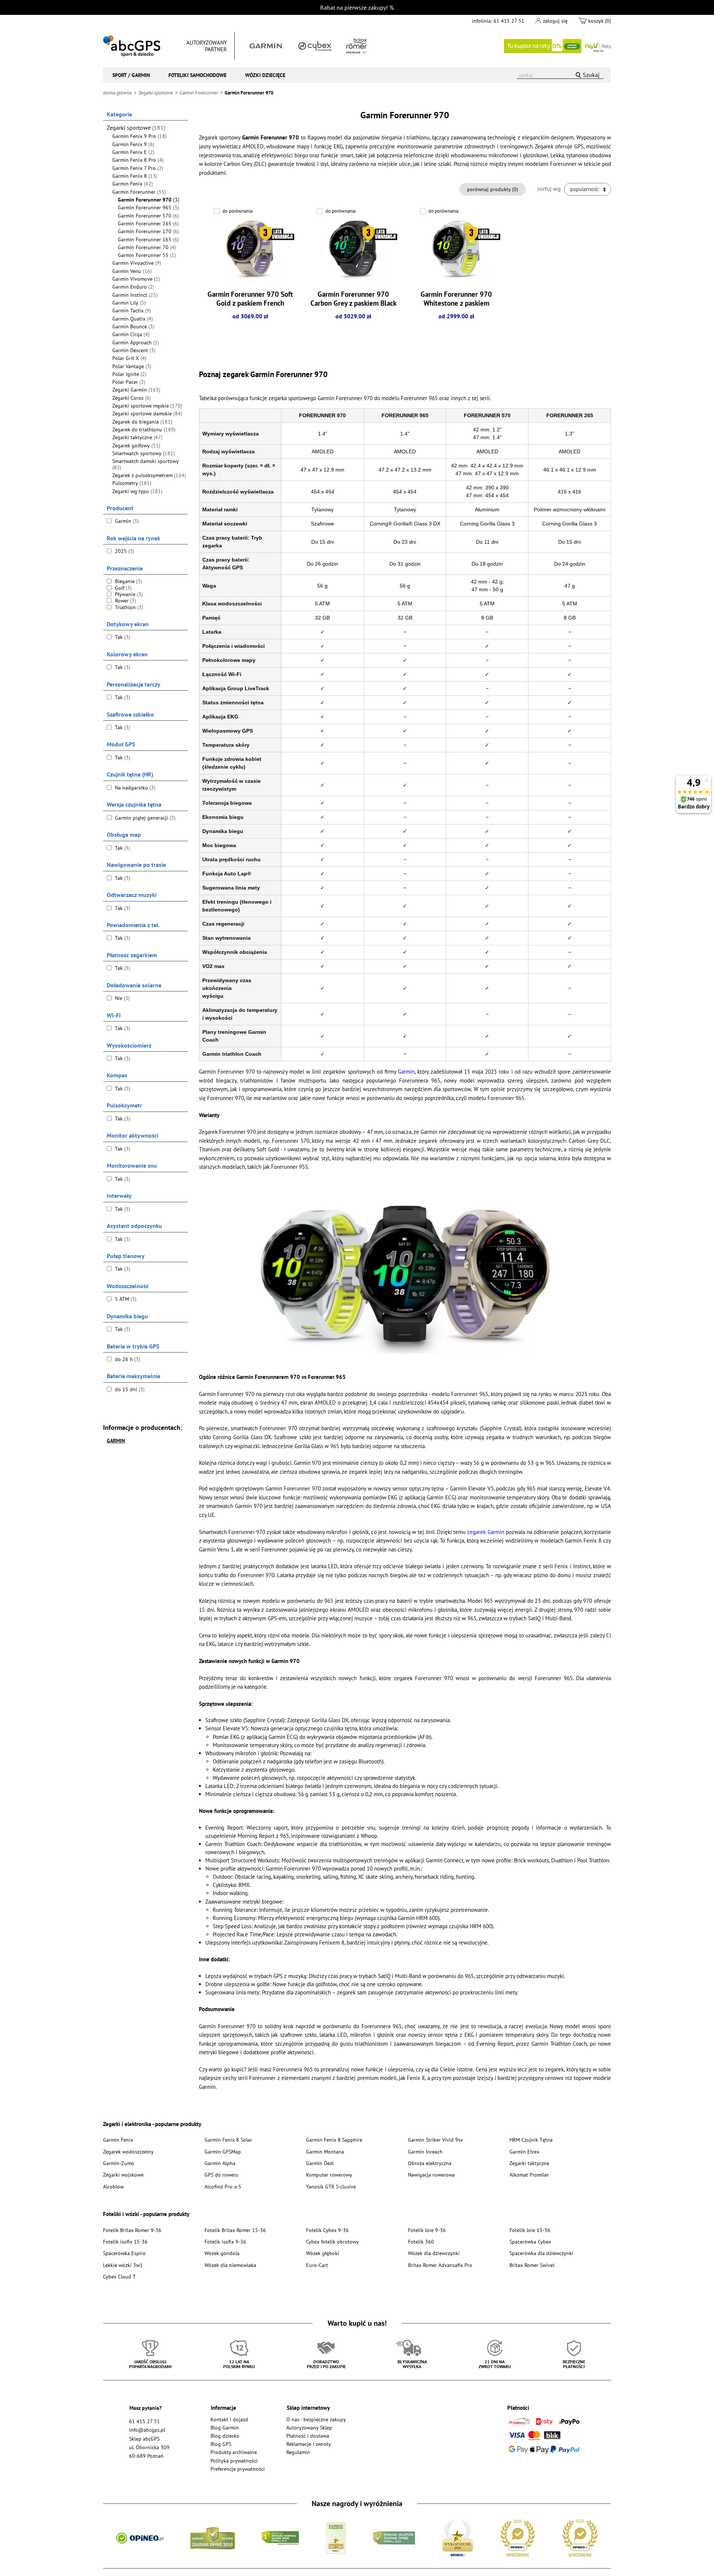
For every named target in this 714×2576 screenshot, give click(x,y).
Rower (125, 601)
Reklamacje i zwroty (309, 2444)
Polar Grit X (129, 358)
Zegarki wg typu (137, 491)
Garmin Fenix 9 (133, 144)
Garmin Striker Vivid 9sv (435, 2140)
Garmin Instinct (135, 295)
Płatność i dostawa (308, 2436)
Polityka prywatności (234, 2461)
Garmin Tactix (132, 311)
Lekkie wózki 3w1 (123, 2265)
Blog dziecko (225, 2436)
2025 (124, 551)
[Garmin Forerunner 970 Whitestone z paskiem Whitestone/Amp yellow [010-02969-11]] (456, 250)
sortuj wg (549, 189)
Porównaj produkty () (493, 189)
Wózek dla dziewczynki (434, 2253)
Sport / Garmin (131, 75)
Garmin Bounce (133, 327)
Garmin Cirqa (131, 334)
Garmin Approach (136, 342)
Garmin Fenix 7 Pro (138, 168)
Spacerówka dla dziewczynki (541, 2253)
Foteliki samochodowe (197, 75)
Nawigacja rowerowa (431, 2175)
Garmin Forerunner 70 (147, 247)
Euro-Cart (317, 2265)
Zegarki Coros (132, 398)
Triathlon (128, 607)
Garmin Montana (325, 2152)
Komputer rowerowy (329, 2175)
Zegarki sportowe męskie (147, 406)
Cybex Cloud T (119, 2276)
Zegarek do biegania (142, 422)
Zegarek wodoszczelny (128, 2152)
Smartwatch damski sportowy (146, 464)
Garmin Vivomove (136, 279)
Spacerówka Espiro (124, 2253)
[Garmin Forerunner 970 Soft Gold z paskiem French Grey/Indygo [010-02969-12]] (250, 250)
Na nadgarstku (134, 788)
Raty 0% (557, 46)
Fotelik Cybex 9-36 (327, 2230)
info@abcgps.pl (147, 2430)
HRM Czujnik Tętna (531, 2140)
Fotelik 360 (421, 2241)
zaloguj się (555, 21)
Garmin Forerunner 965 (148, 208)
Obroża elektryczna (430, 2163)
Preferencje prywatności (238, 2469)
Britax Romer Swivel (532, 2265)
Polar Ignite (129, 374)
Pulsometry (132, 483)
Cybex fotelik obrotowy (332, 2241)
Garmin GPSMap (223, 2152)
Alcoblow (113, 2186)
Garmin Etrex (524, 2152)
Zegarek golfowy (136, 446)
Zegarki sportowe (136, 128)
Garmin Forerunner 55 (147, 255)
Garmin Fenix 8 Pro (138, 160)
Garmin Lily (129, 303)
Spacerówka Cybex (530, 2241)
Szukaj (591, 75)
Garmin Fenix (133, 184)
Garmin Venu (132, 271)
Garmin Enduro (133, 287)
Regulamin (298, 2452)
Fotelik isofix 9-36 (225, 2241)
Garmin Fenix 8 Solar (228, 2140)
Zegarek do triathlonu (144, 430)
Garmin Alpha (220, 2163)
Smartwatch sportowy (144, 453)
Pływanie (128, 594)
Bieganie (128, 581)
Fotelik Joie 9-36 (427, 2230)
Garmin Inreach (425, 2152)
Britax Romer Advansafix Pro (440, 2265)
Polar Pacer (129, 382)
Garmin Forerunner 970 (149, 200)
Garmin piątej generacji (144, 818)
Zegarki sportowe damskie (147, 414)
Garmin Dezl (320, 2163)
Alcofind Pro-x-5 (223, 2186)
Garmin (126, 521)
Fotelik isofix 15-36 (125, 2241)
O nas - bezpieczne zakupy (316, 2419)
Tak (122, 637)
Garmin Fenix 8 (135, 176)
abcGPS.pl (132, 46)
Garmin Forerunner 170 (148, 231)
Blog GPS (221, 2444)
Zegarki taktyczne (137, 437)
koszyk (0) (600, 21)
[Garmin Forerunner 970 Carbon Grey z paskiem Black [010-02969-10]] (353, 250)
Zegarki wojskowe (123, 2175)
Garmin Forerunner (139, 192)
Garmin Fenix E (133, 152)
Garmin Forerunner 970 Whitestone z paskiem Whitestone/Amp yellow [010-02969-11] (456, 307)
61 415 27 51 (509, 21)
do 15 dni (129, 1389)
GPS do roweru (221, 2175)
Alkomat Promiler (529, 2175)
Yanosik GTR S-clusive (331, 2186)
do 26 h (127, 1359)
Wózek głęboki (323, 2253)
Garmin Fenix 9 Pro (139, 136)
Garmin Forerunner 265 (148, 223)
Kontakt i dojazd (229, 2419)
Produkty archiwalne (234, 2452)
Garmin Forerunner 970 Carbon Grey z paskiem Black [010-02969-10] (353, 303)
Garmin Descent (134, 350)
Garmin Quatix (133, 319)
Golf (123, 588)
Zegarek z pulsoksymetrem (149, 475)
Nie (122, 998)
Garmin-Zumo (119, 2163)
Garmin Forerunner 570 (148, 216)
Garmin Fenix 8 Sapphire (334, 2140)
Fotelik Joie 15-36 (530, 2230)
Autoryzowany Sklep (309, 2427)
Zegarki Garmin (136, 390)
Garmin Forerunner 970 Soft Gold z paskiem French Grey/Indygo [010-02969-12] (250, 307)
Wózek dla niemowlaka (230, 2265)
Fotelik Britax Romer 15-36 (235, 2230)
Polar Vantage (132, 366)
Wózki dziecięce (265, 75)
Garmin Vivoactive (137, 263)
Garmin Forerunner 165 (148, 239)
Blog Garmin (225, 2427)
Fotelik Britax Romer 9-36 (132, 2230)
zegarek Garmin (485, 1532)
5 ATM (125, 1299)
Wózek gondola (222, 2253)
